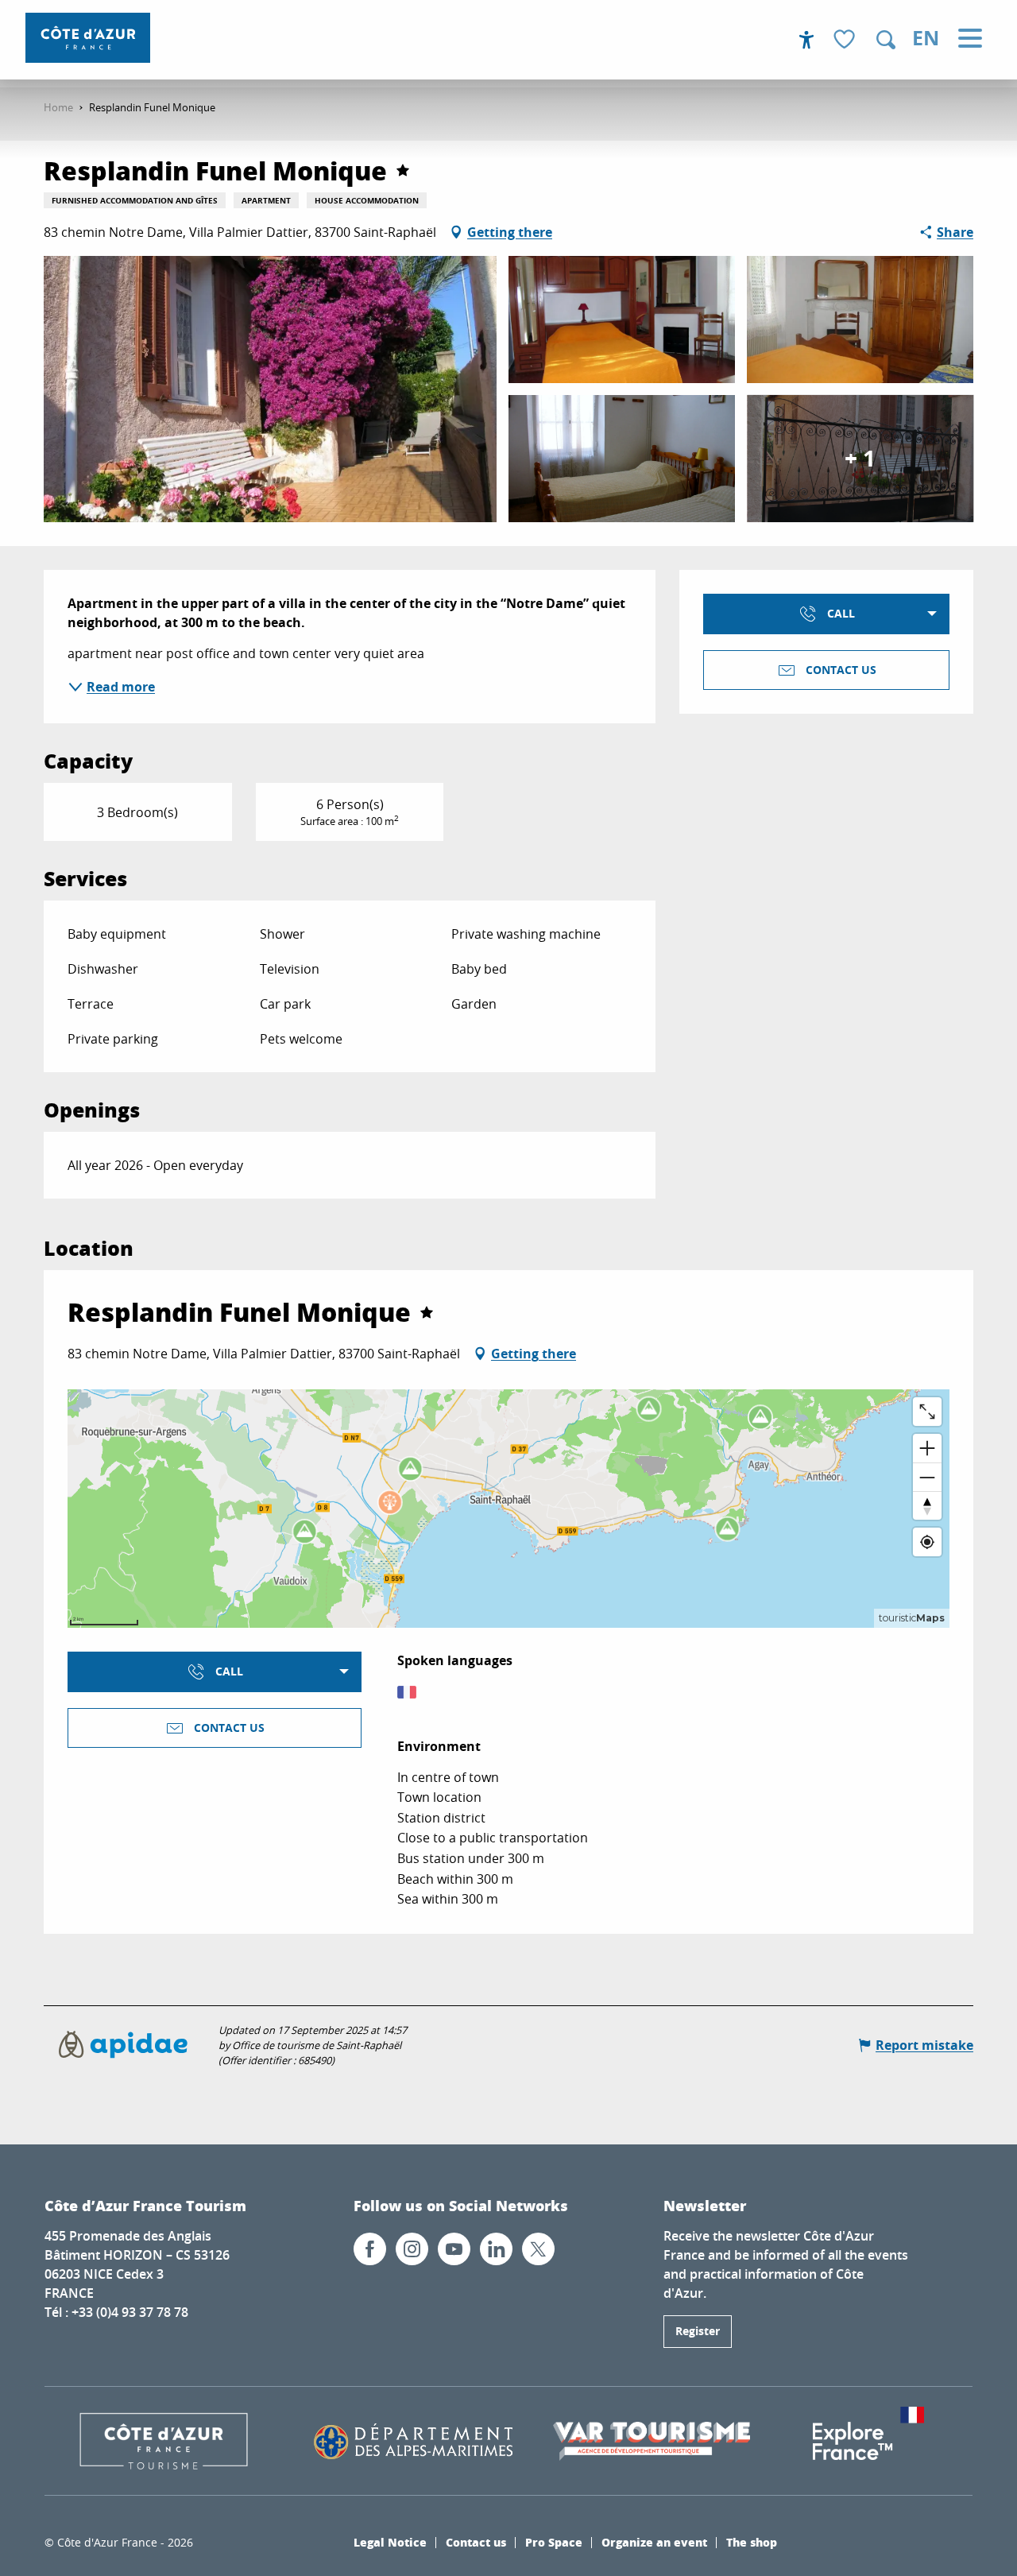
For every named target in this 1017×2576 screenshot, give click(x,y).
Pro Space (554, 2542)
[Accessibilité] (806, 40)
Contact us (476, 2542)
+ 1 (860, 458)
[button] (886, 40)
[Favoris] (846, 40)
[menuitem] (88, 38)
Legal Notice (390, 2542)
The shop (752, 2542)
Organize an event (654, 2542)
